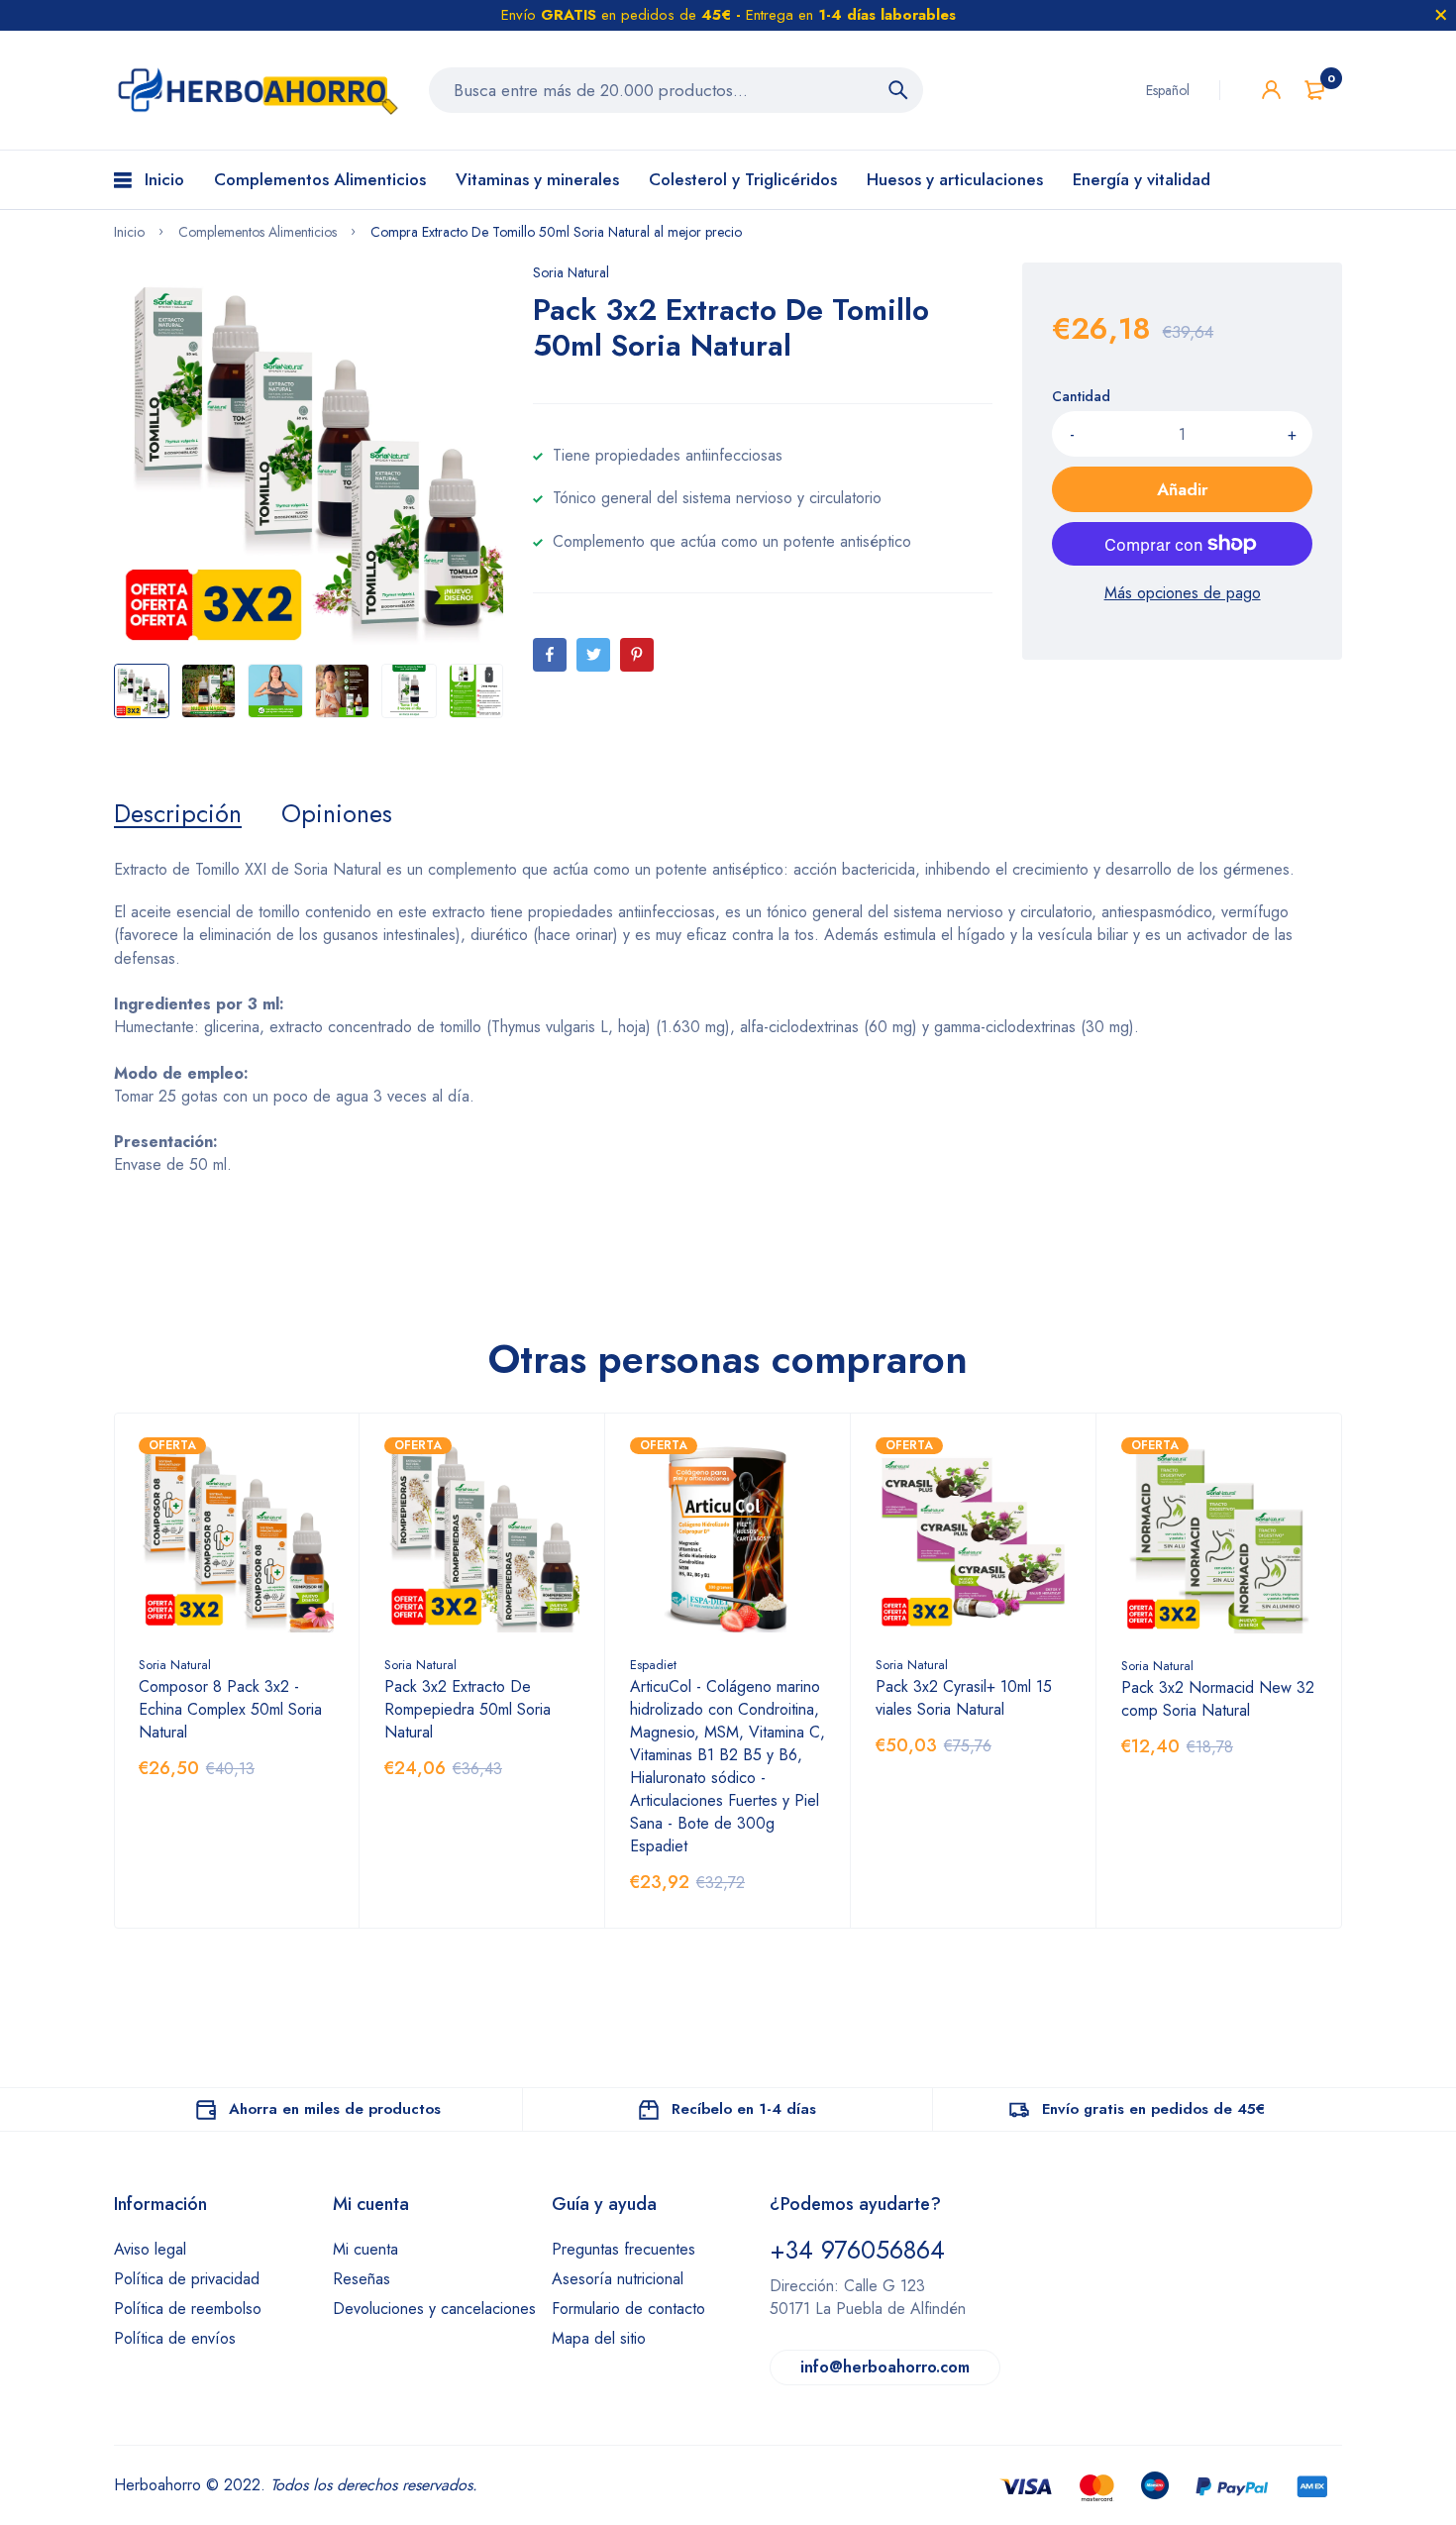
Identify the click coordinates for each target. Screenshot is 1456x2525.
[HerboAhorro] (257, 90)
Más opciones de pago (1183, 593)
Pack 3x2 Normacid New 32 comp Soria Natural (1218, 1699)
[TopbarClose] (1441, 15)
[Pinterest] (637, 655)
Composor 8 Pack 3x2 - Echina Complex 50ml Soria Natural (230, 1709)
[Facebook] (550, 655)
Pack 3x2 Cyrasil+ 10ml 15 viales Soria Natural (964, 1698)
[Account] (1271, 90)
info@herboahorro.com (885, 2367)
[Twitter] (593, 655)
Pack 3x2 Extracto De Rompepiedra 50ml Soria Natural (468, 1709)
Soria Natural (571, 272)
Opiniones (337, 813)
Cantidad (1081, 396)
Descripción (178, 813)
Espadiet (653, 1665)
